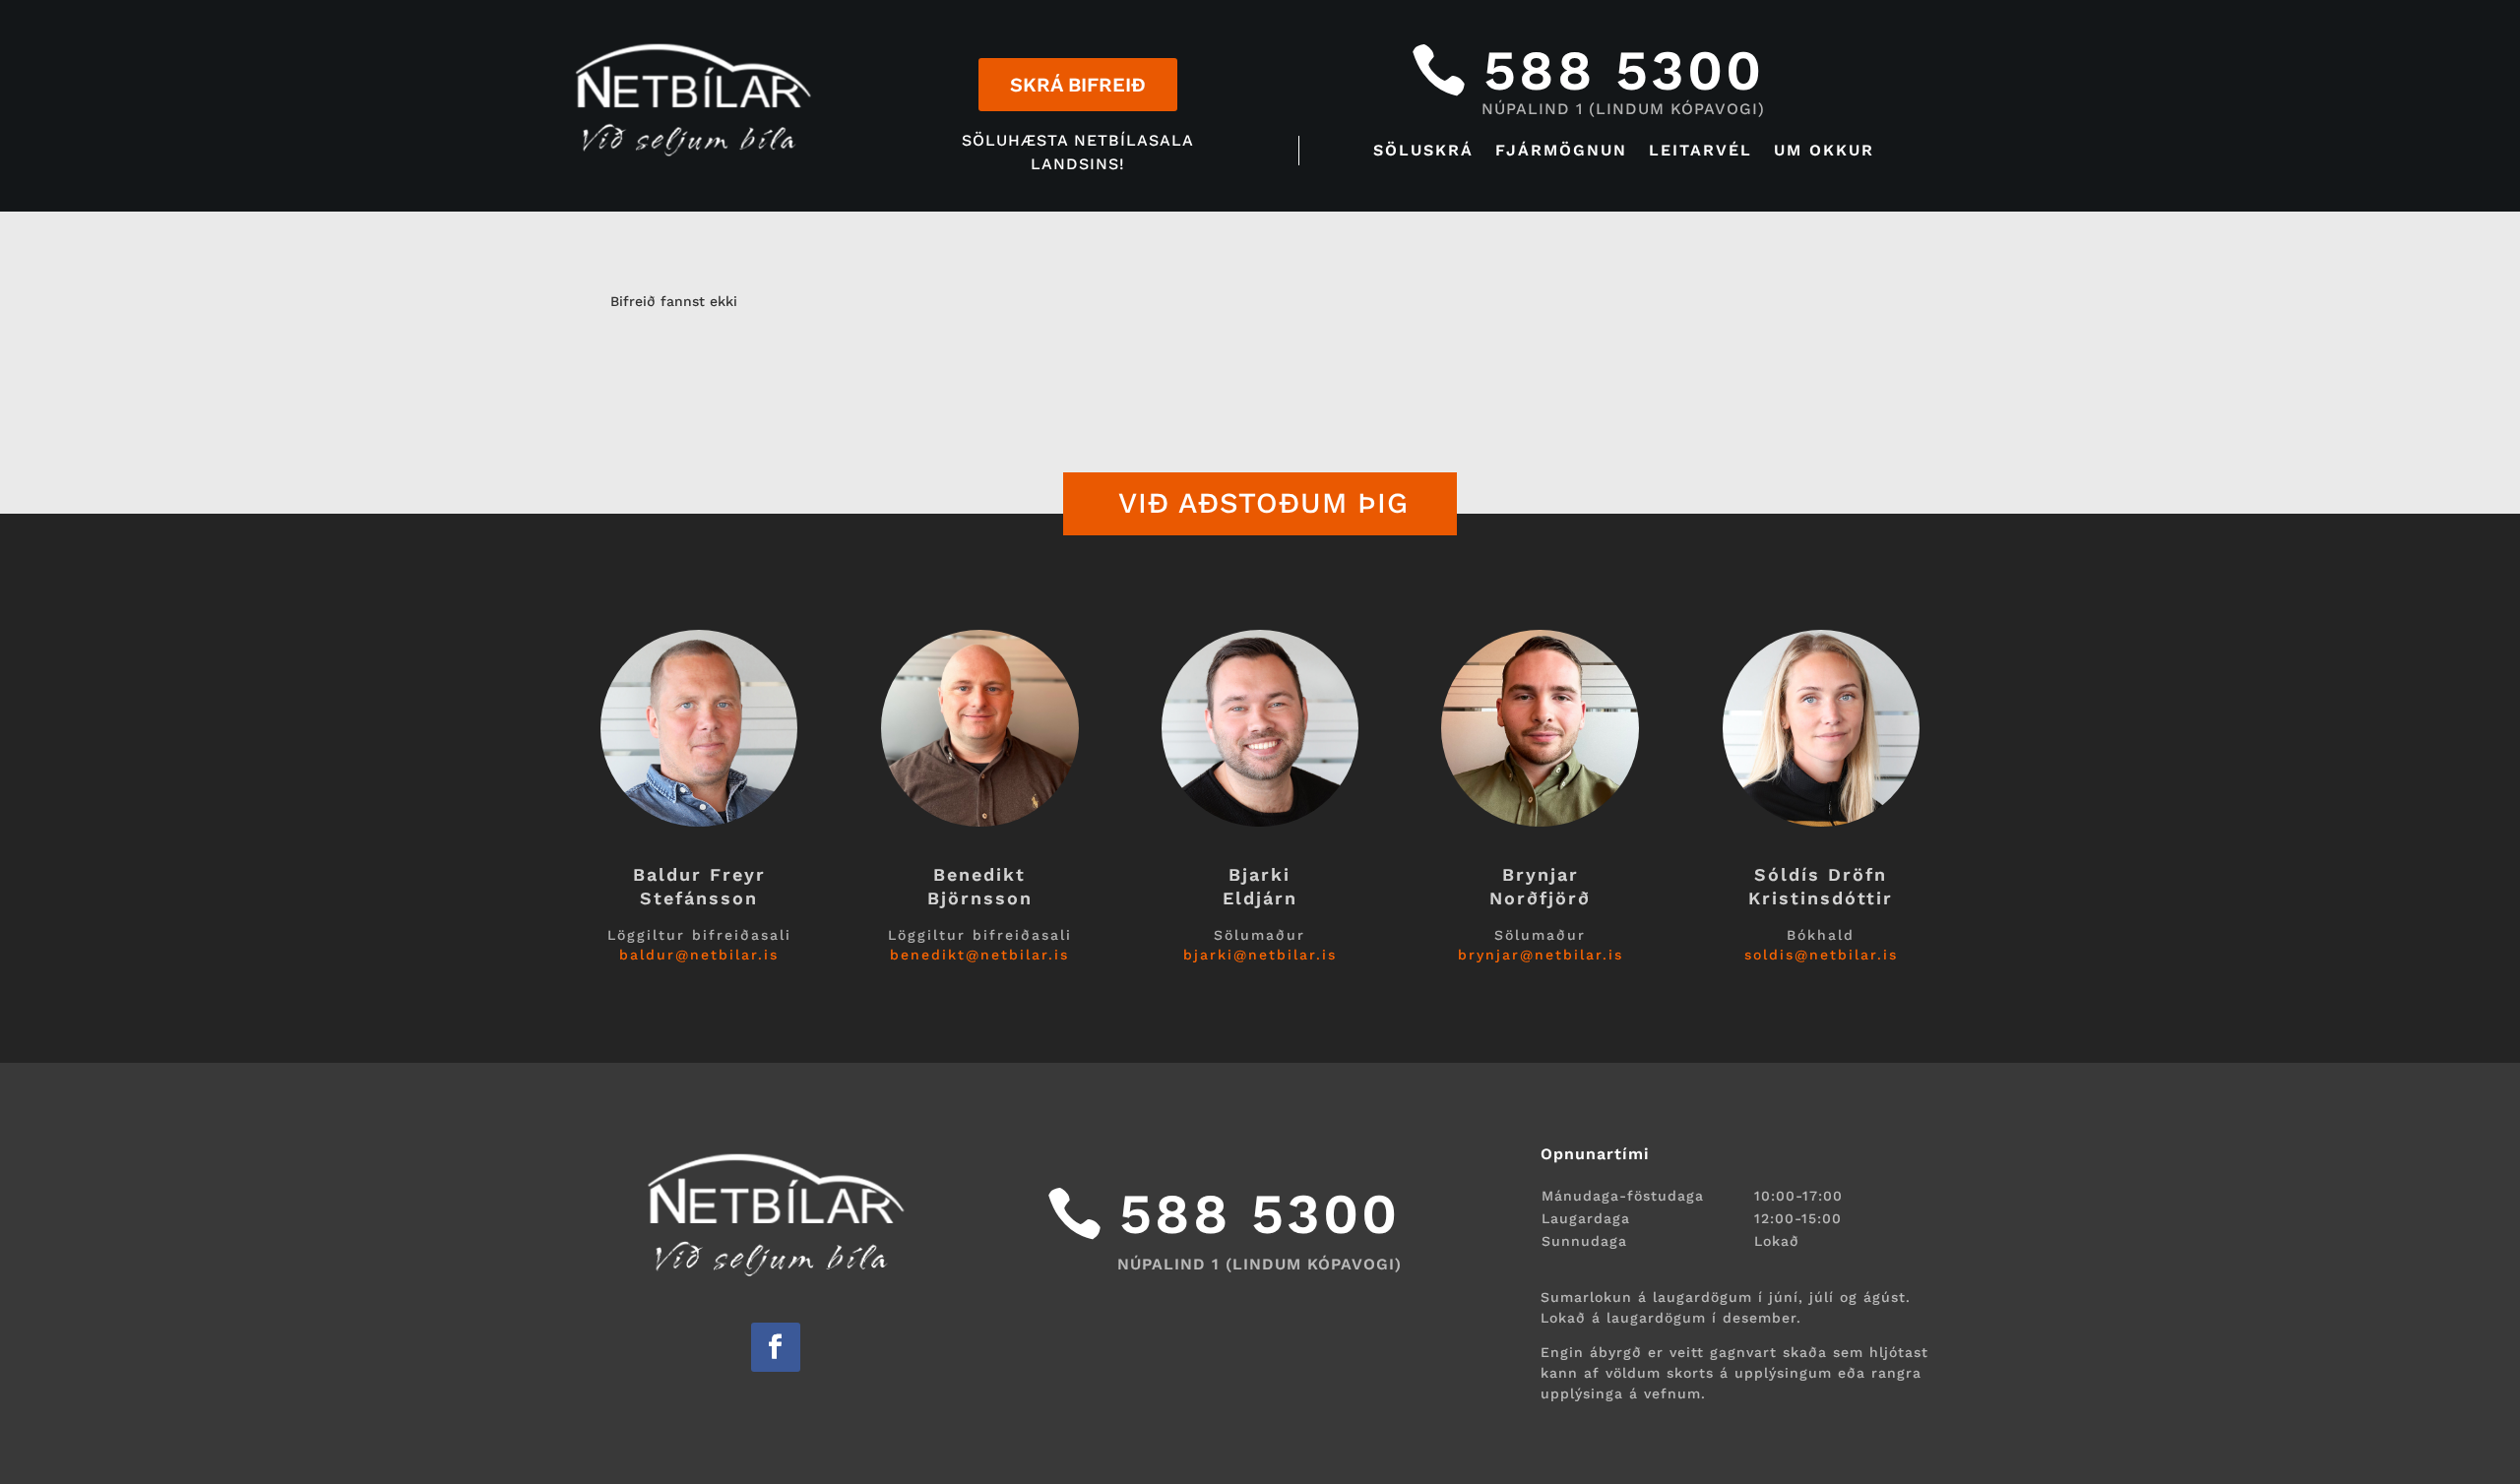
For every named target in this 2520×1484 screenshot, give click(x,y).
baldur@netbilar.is (699, 955)
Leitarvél (1701, 152)
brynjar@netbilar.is (1541, 955)
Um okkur (1824, 152)
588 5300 (1624, 70)
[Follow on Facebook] (776, 1347)
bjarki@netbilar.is (1260, 955)
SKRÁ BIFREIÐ (1078, 85)
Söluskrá (1423, 152)
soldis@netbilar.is (1821, 955)
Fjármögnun (1561, 152)
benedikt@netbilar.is (979, 955)
